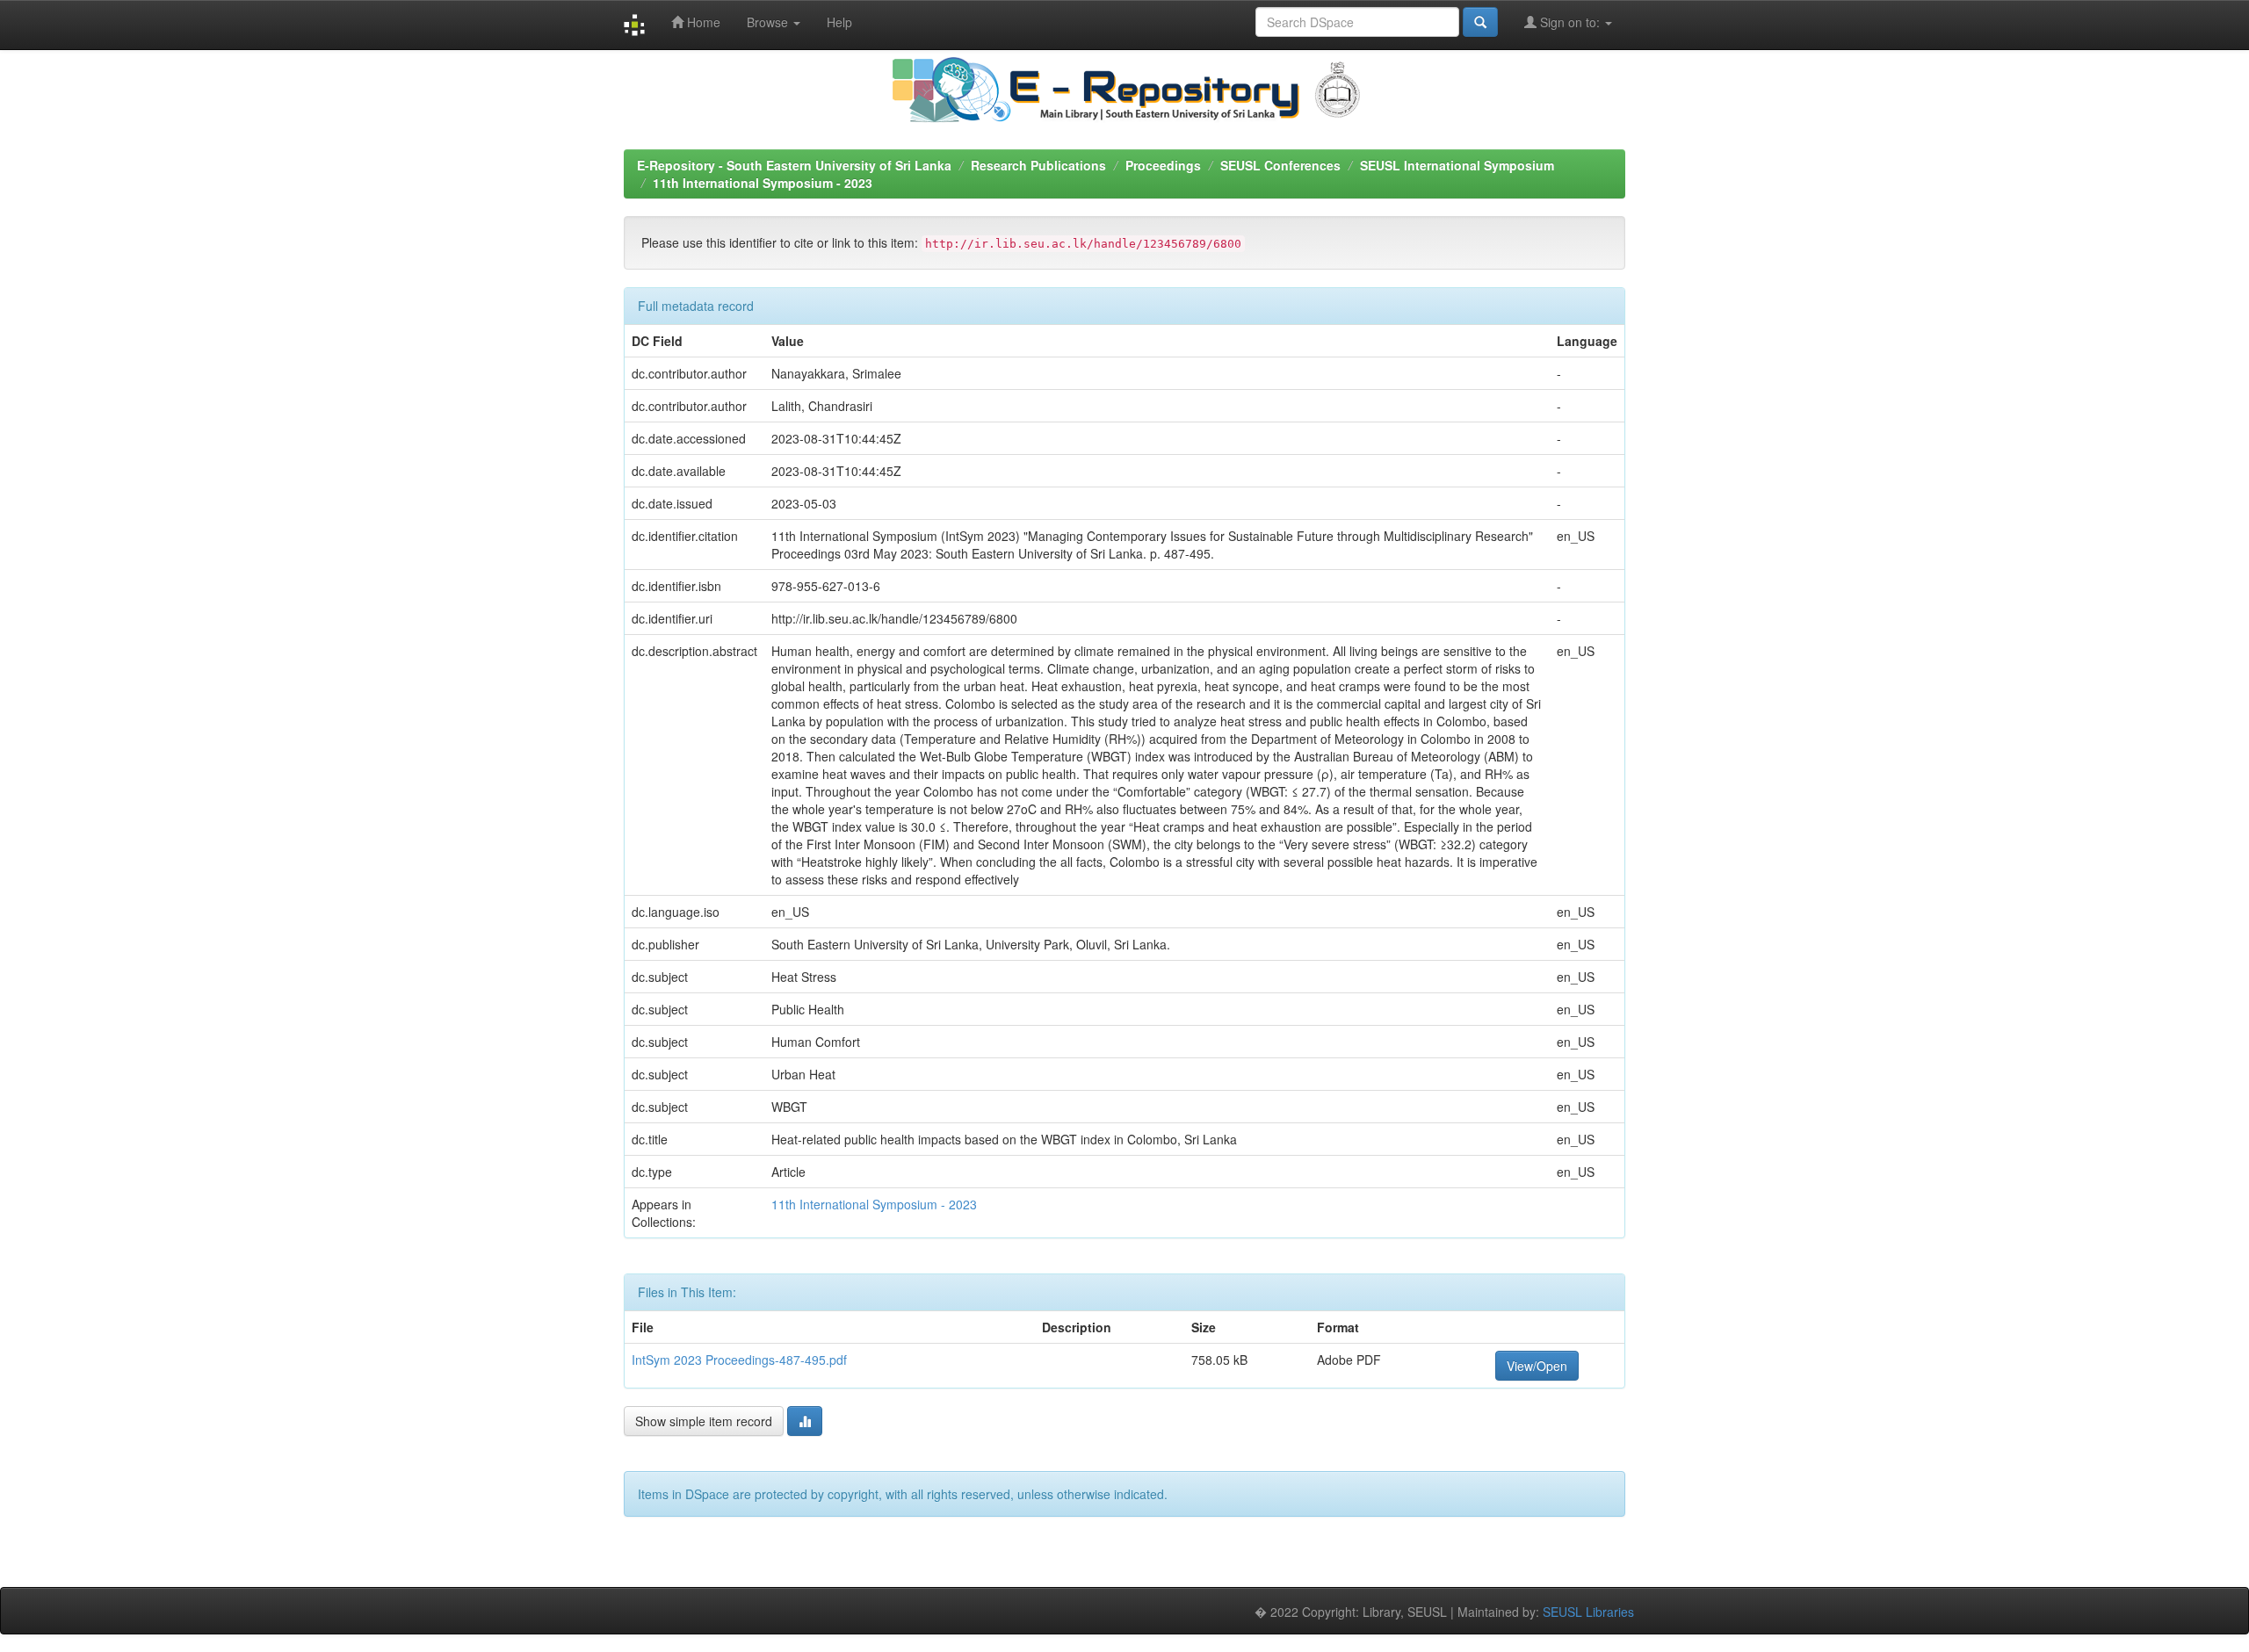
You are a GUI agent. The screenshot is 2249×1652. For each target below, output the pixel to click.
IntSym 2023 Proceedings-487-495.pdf (739, 1360)
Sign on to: (1570, 22)
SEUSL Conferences (1280, 165)
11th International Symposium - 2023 (763, 183)
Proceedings (1163, 165)
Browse (769, 22)
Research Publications (1038, 165)
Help (839, 22)
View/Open (1537, 1366)
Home (702, 22)
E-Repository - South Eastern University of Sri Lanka (794, 165)
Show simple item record (704, 1421)
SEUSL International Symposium (1457, 165)
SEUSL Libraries (1588, 1612)
